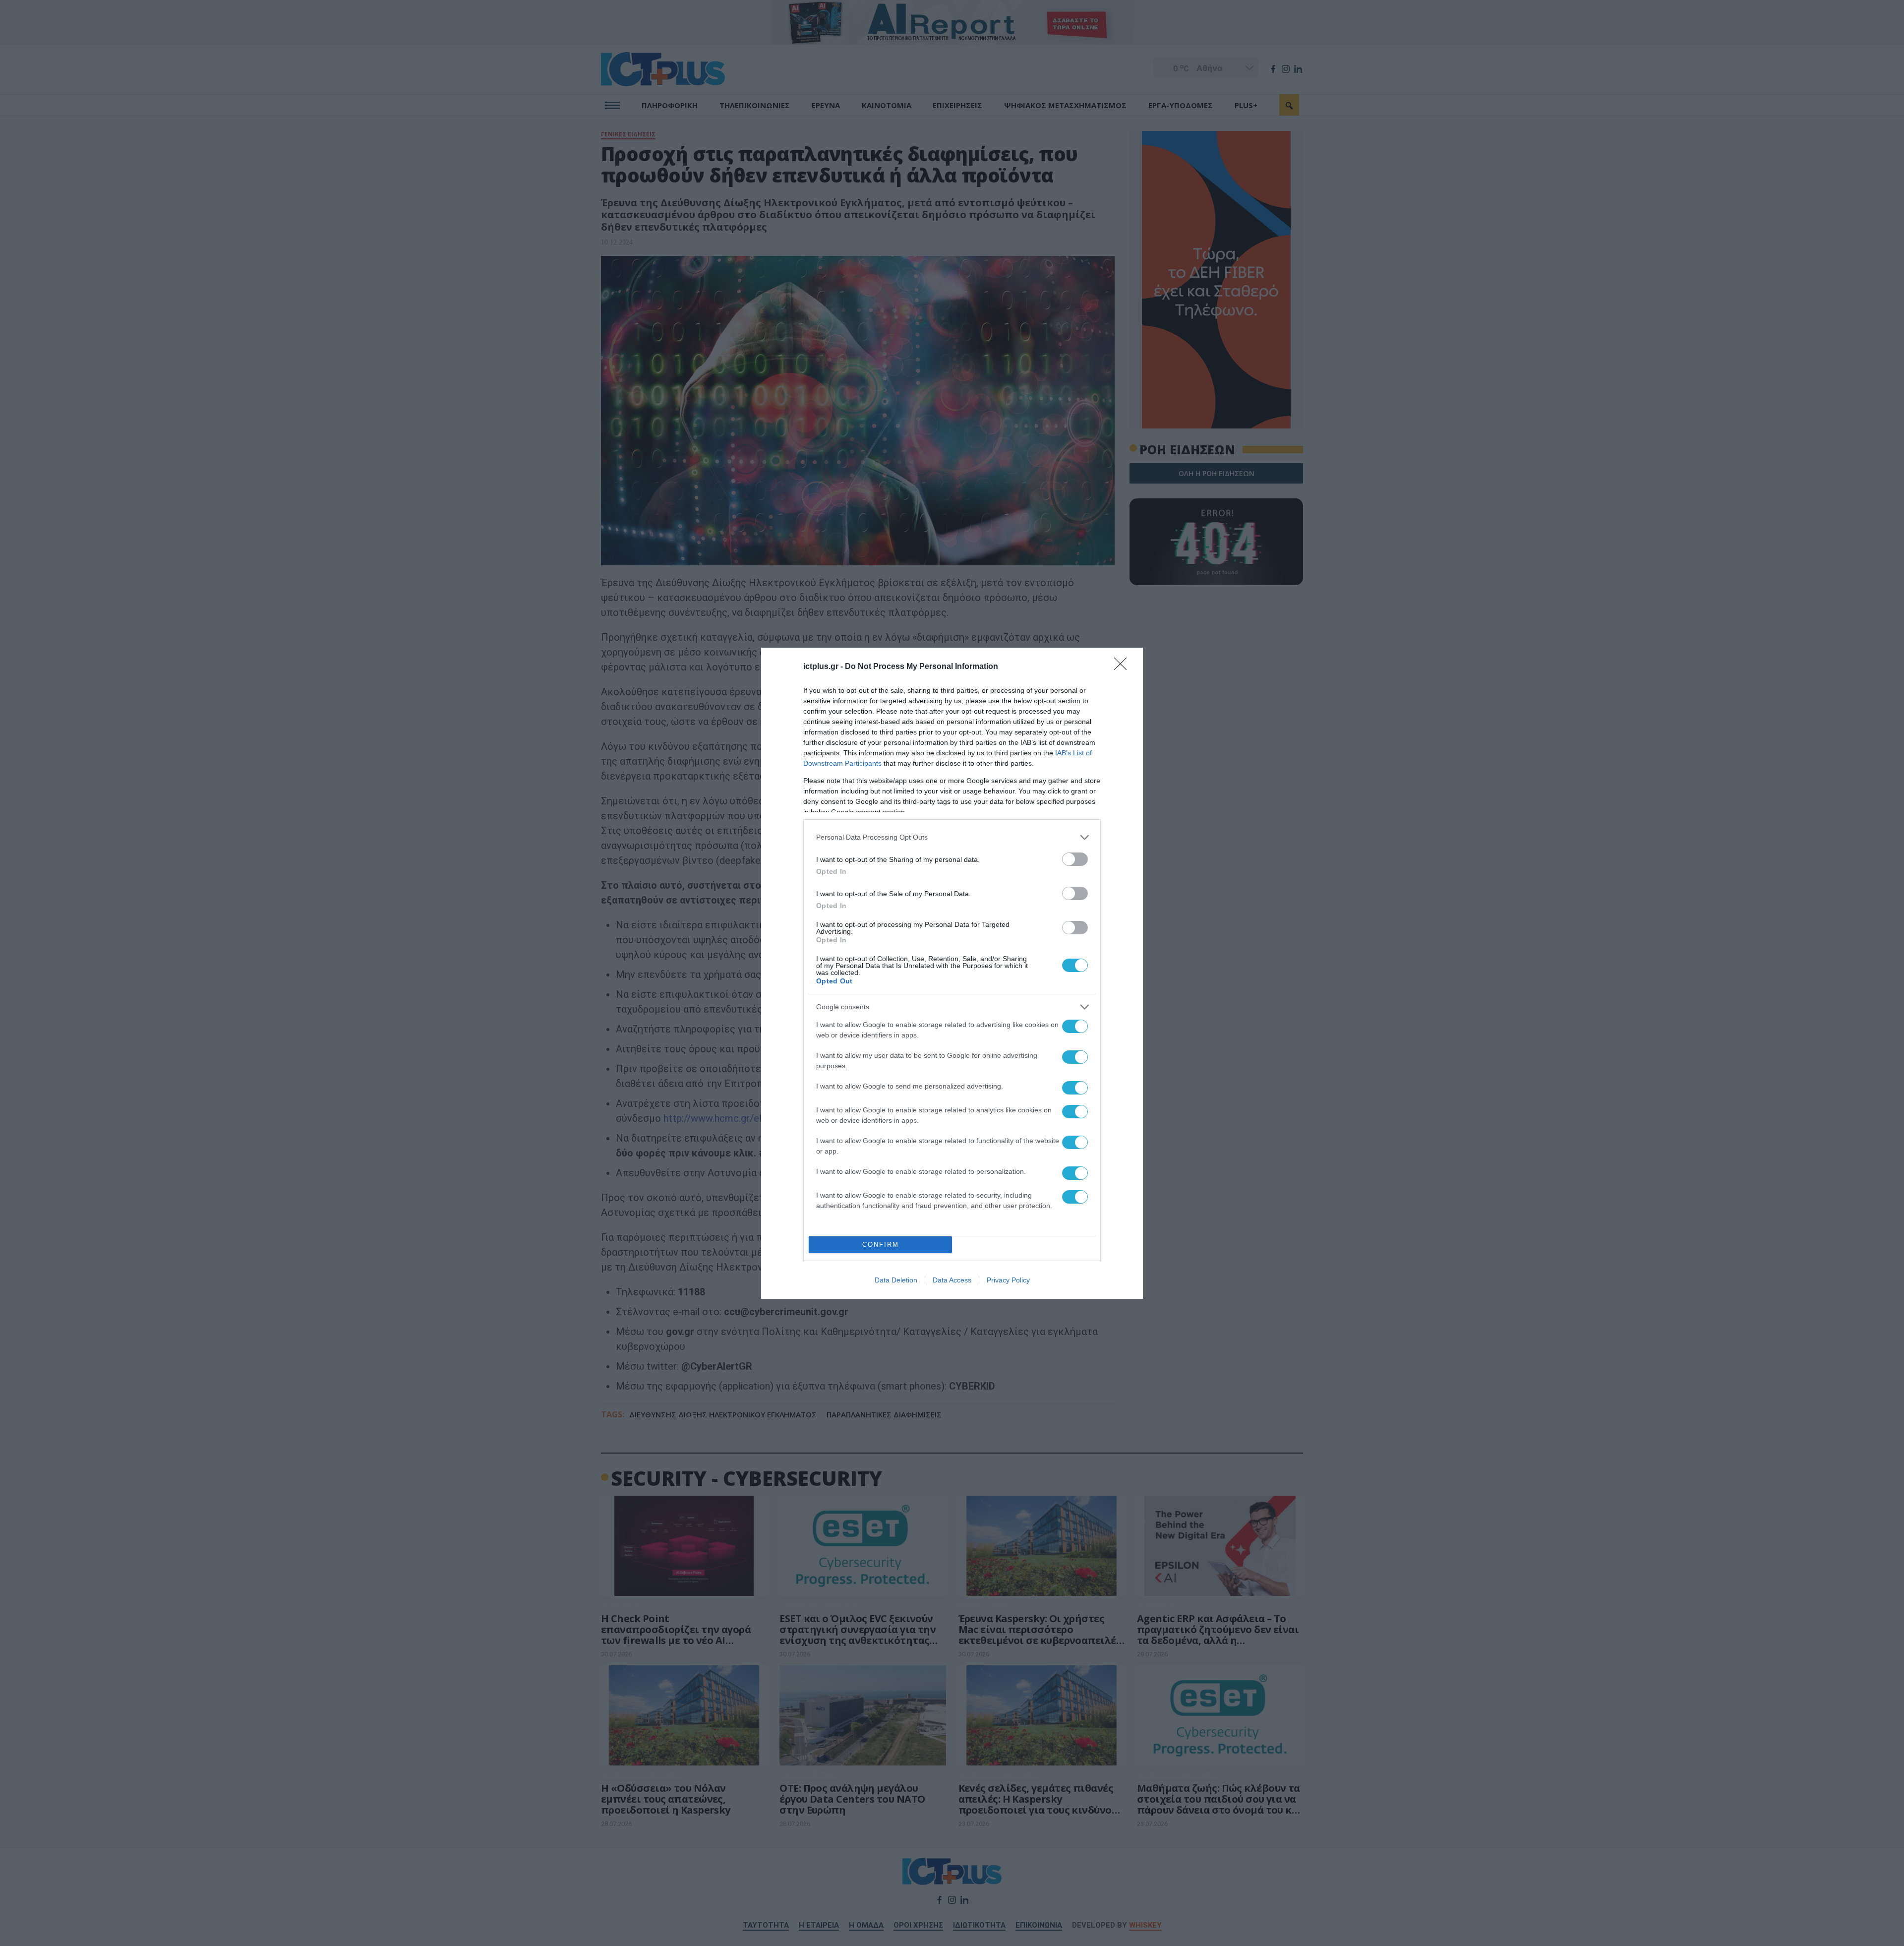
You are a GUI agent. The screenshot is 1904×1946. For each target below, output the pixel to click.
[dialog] (952, 973)
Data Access (952, 1280)
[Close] (1124, 667)
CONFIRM (881, 1245)
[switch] (1075, 859)
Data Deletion (896, 1280)
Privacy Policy (1008, 1280)
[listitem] (952, 837)
